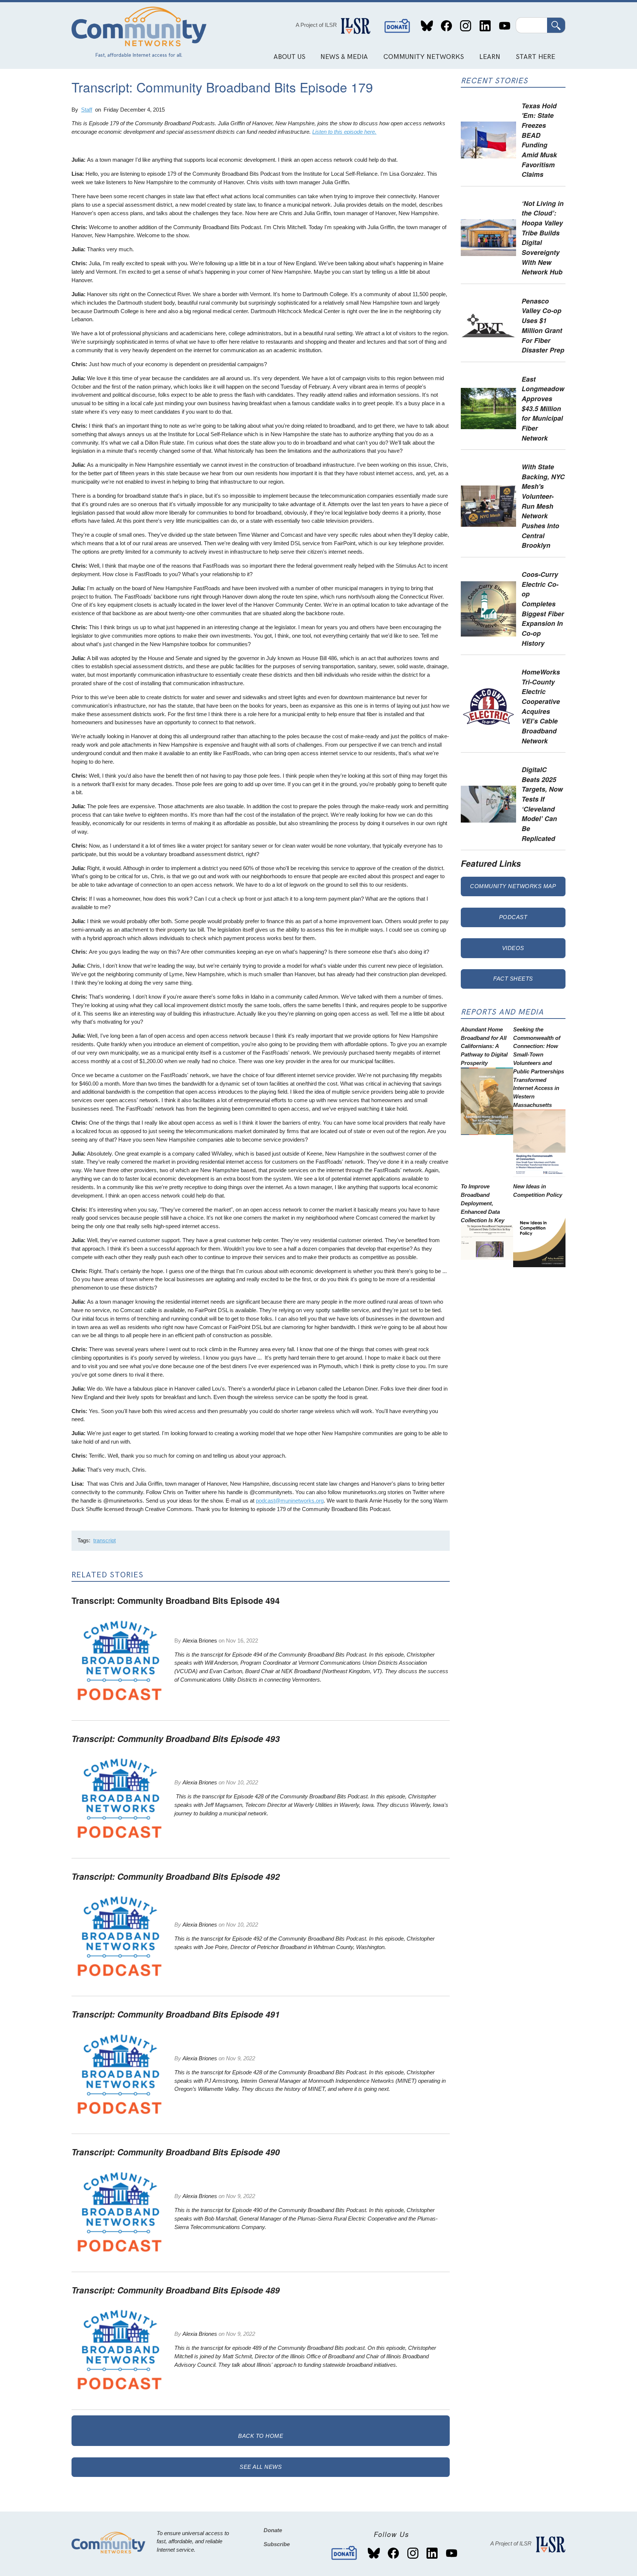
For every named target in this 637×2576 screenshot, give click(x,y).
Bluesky (427, 26)
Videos (513, 948)
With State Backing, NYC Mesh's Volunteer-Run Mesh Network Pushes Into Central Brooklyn (543, 506)
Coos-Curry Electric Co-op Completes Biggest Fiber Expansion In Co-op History (543, 609)
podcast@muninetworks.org (290, 1501)
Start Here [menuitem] (535, 57)
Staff (87, 110)
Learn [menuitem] (490, 57)
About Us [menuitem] (289, 57)
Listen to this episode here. (344, 132)
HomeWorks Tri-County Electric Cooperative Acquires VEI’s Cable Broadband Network (541, 706)
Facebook (446, 26)
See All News (261, 2467)
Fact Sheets (513, 979)
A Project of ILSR (316, 25)
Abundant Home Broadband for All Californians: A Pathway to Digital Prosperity (484, 1046)
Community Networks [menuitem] (424, 57)
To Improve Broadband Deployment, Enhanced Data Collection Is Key (483, 1203)
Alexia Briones (200, 1641)
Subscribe (277, 2544)
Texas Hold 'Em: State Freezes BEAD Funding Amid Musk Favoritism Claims (539, 140)
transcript (105, 1540)
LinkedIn (485, 26)
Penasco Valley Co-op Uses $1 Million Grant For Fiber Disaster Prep (543, 325)
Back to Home (261, 2436)
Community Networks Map (513, 886)
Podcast (513, 917)
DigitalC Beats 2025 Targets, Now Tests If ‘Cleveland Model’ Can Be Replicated (542, 804)
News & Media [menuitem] (344, 57)
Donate (397, 26)
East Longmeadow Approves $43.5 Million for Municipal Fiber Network (543, 408)
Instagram (466, 26)
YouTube (504, 26)
